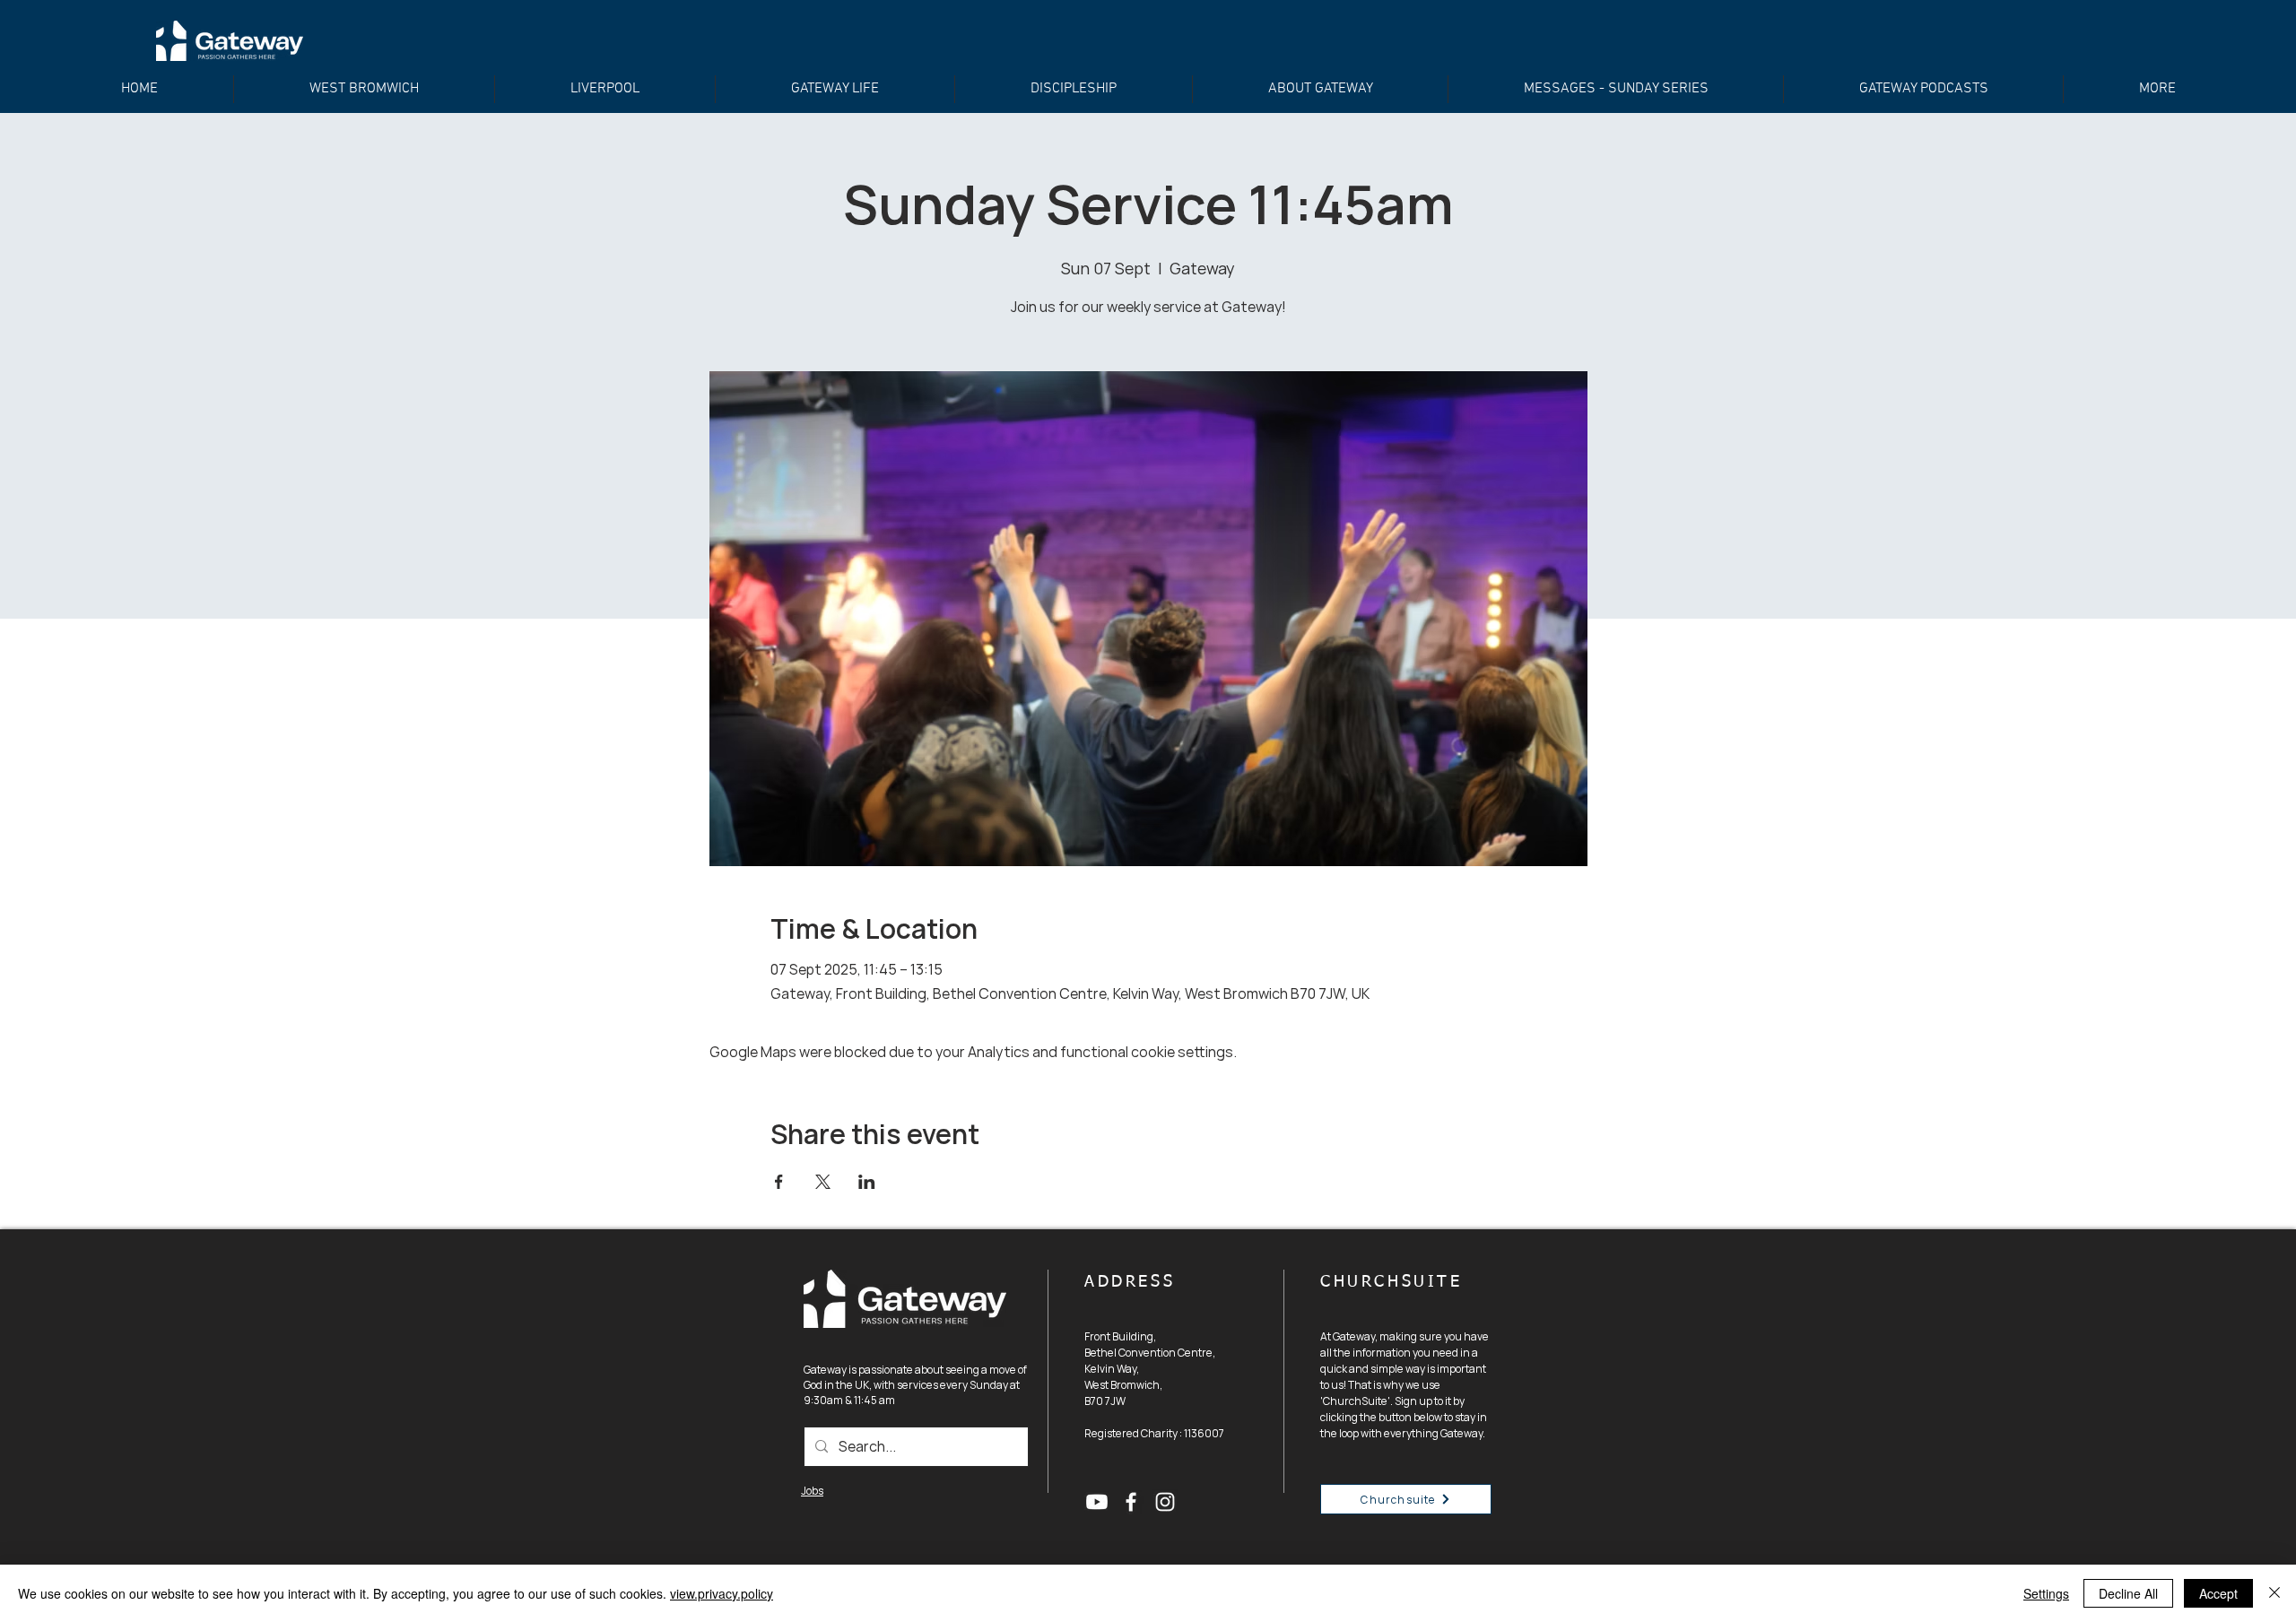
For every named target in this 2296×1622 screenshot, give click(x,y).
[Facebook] (1131, 1502)
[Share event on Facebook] (779, 1182)
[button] (1074, 89)
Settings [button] (2046, 1593)
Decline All (2128, 1593)
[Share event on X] (823, 1182)
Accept (2218, 1593)
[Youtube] (1097, 1502)
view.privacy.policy (722, 1593)
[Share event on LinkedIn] (867, 1182)
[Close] (2274, 1593)
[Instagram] (1165, 1502)
